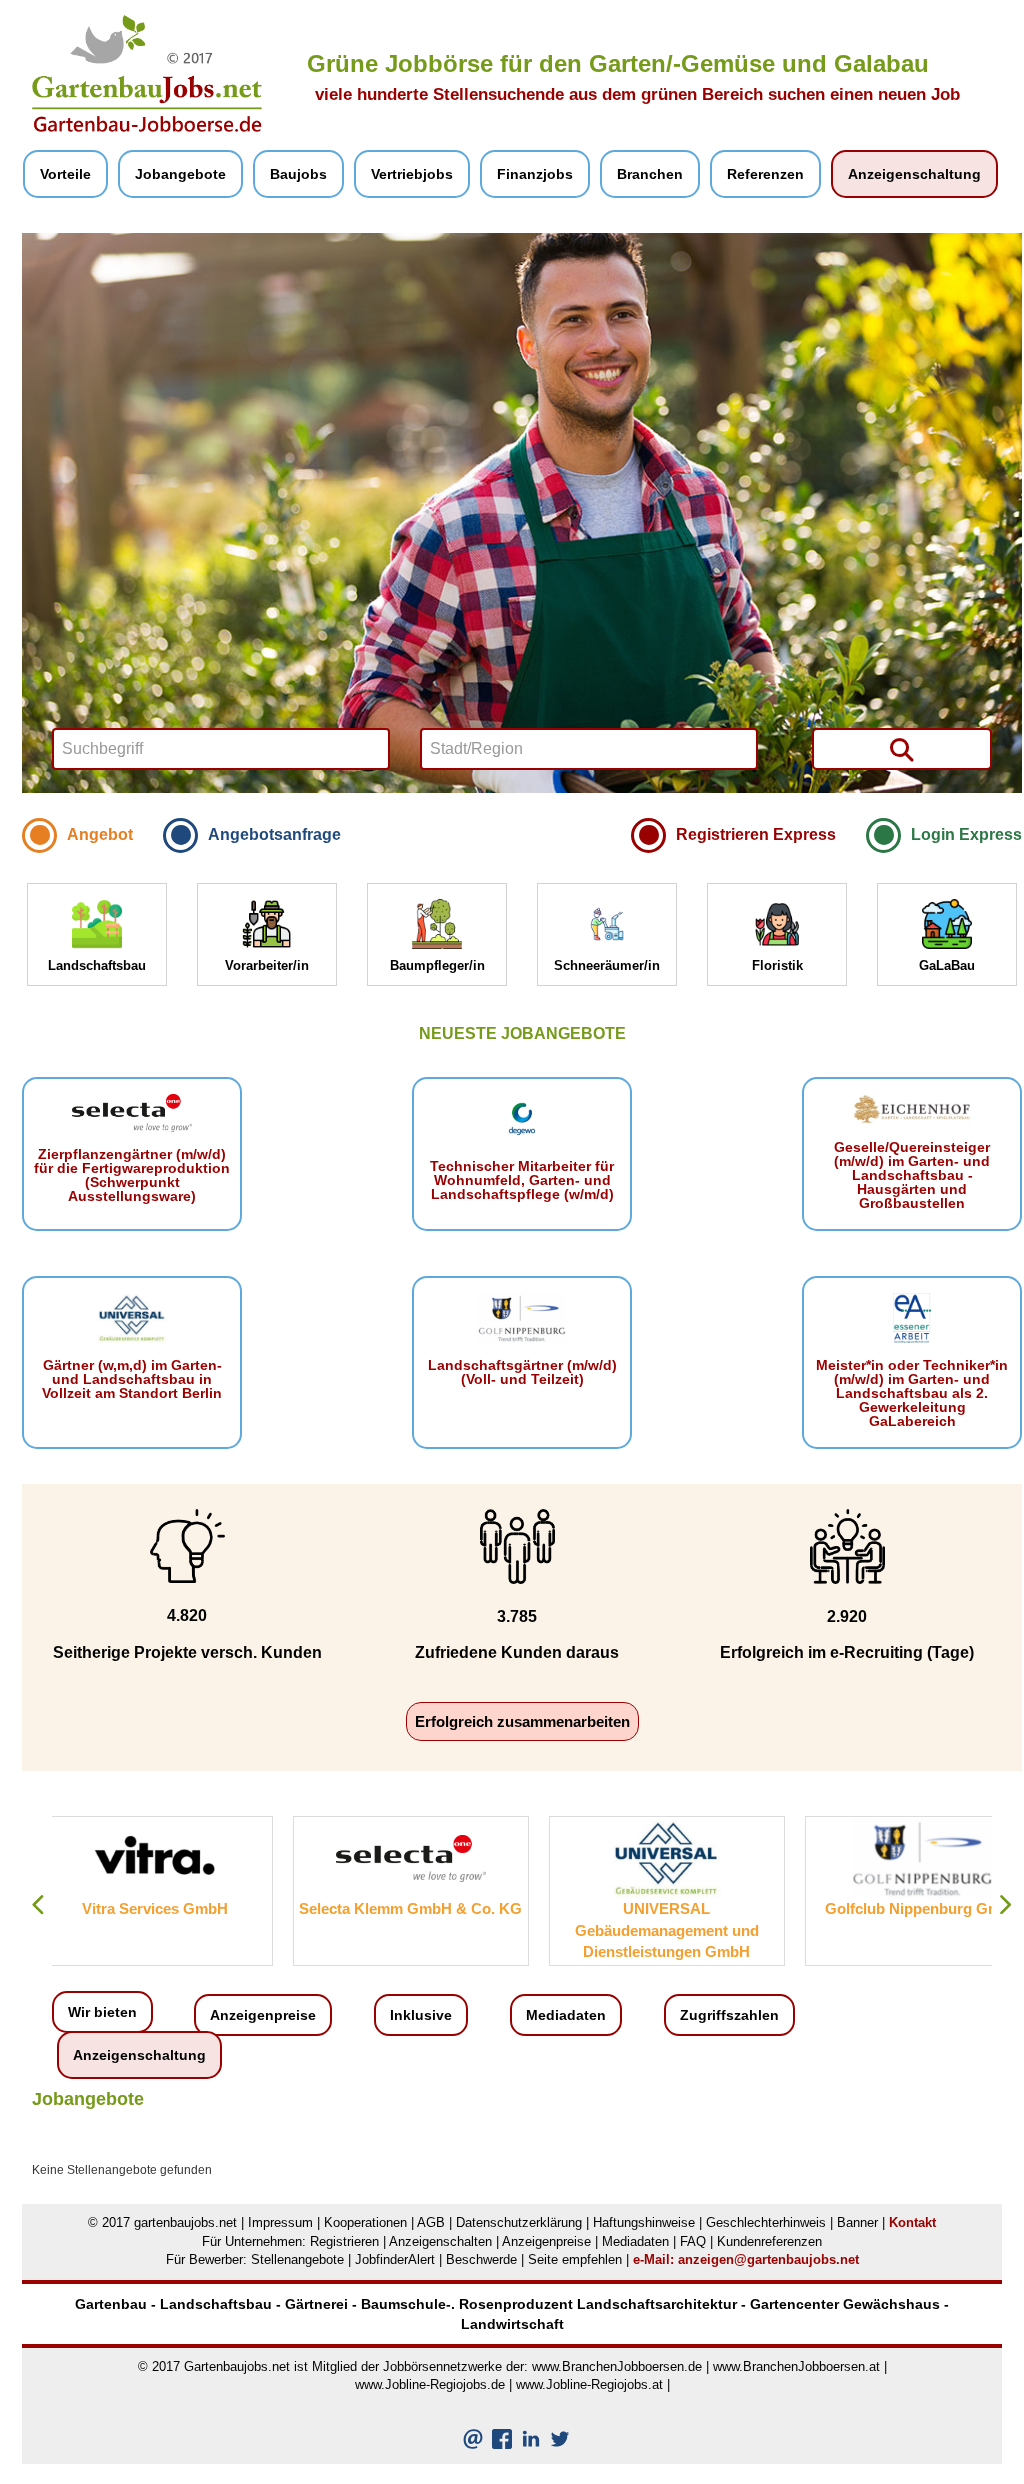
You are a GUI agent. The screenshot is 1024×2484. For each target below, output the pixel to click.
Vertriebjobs (412, 174)
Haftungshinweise (644, 2222)
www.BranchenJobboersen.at (796, 2366)
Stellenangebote (297, 2259)
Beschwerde (481, 2259)
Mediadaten (566, 2015)
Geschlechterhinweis (766, 2222)
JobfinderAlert (395, 2259)
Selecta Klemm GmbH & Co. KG (170, 1908)
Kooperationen (365, 2222)
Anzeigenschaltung (914, 174)
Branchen (650, 174)
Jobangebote (180, 174)
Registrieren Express (756, 834)
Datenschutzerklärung (519, 2222)
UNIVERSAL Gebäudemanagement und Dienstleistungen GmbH (426, 1930)
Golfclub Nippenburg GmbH (682, 1908)
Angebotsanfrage (274, 834)
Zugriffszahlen (729, 2015)
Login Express (966, 834)
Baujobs (298, 174)
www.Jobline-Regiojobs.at (589, 2384)
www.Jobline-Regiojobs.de (430, 2384)
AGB (431, 2222)
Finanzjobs (535, 174)
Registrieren (344, 2241)
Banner (857, 2222)
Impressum (280, 2222)
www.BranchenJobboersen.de (617, 2366)
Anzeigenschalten (440, 2241)
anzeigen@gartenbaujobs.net (768, 2259)
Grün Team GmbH (938, 1908)
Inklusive (421, 2015)
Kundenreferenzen (769, 2241)
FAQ (693, 2241)
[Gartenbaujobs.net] (147, 73)
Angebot (100, 834)
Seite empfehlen (575, 2259)
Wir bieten (102, 2012)
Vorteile (65, 174)
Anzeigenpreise (263, 2015)
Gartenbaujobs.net (237, 2366)
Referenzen (765, 174)
